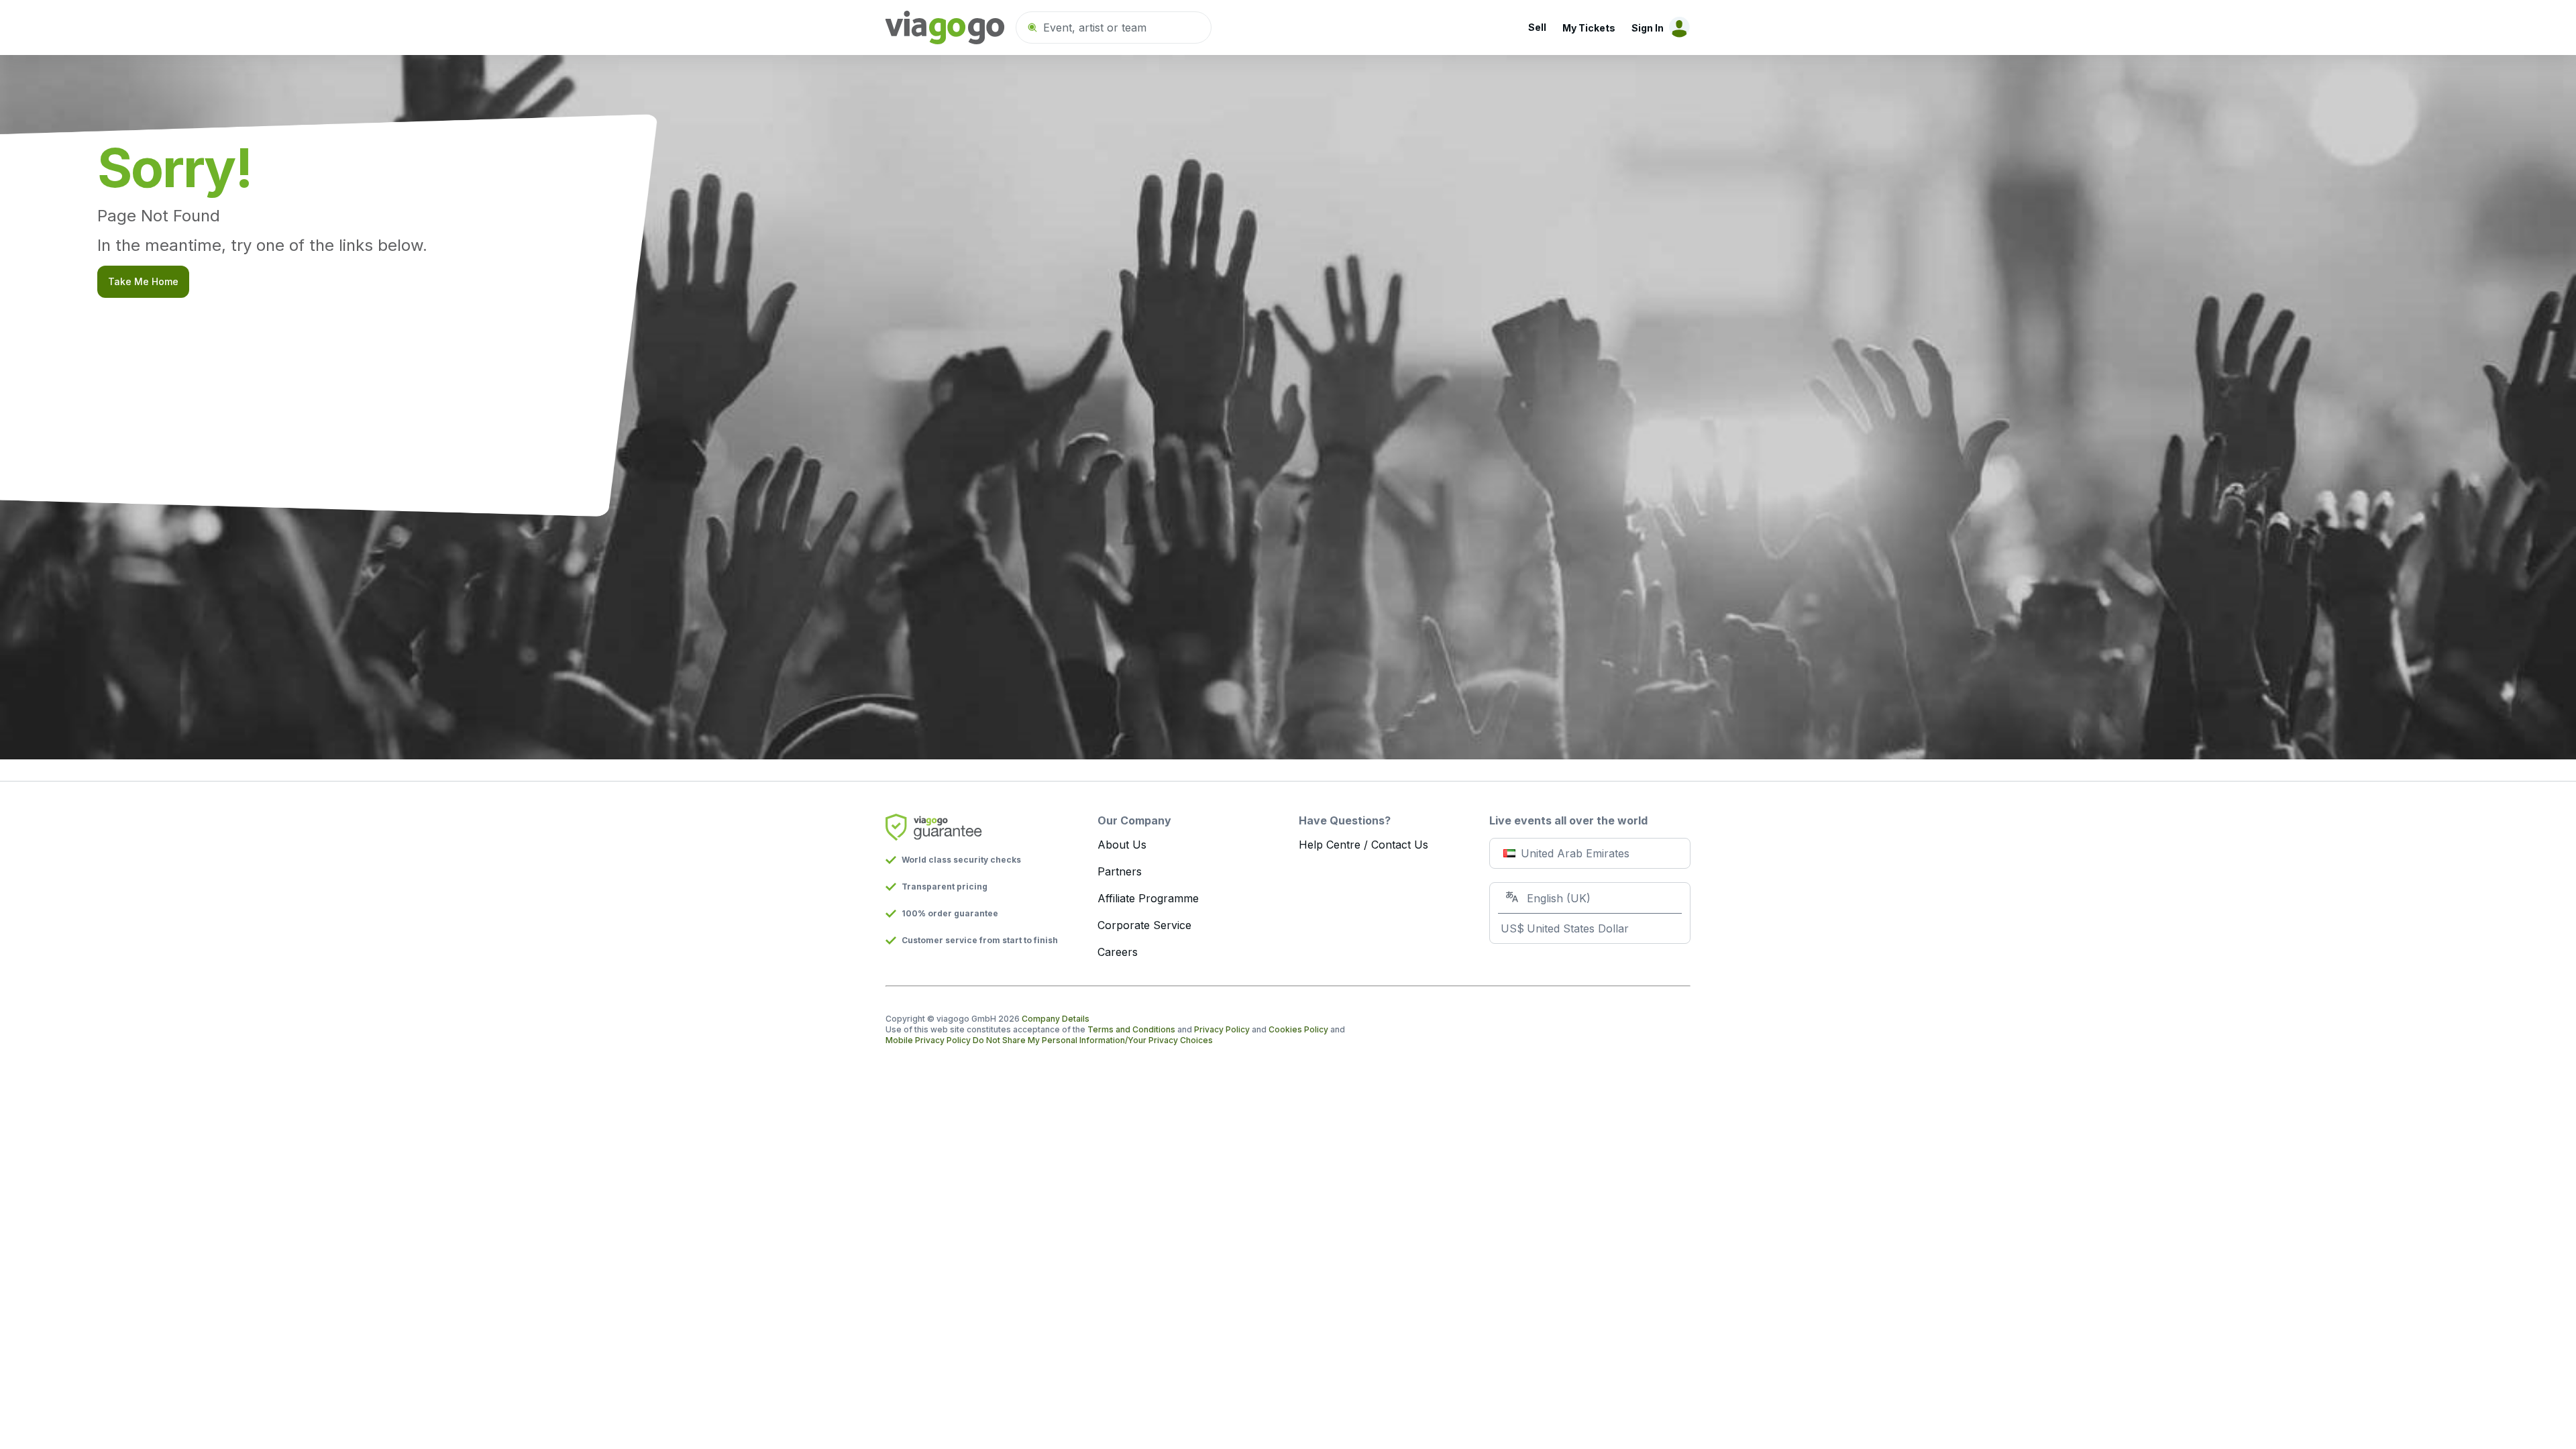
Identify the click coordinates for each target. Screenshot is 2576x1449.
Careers (1118, 952)
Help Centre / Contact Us (1363, 845)
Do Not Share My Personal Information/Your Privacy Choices (1093, 1040)
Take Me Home (143, 281)
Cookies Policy (1298, 1029)
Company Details (1056, 1019)
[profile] (1677, 28)
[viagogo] (945, 28)
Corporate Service (1144, 925)
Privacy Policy (1222, 1029)
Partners (1120, 871)
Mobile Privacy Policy (928, 1040)
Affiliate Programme (1148, 898)
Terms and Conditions (1131, 1029)
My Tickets (1589, 28)
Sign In (1648, 28)
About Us (1122, 845)
